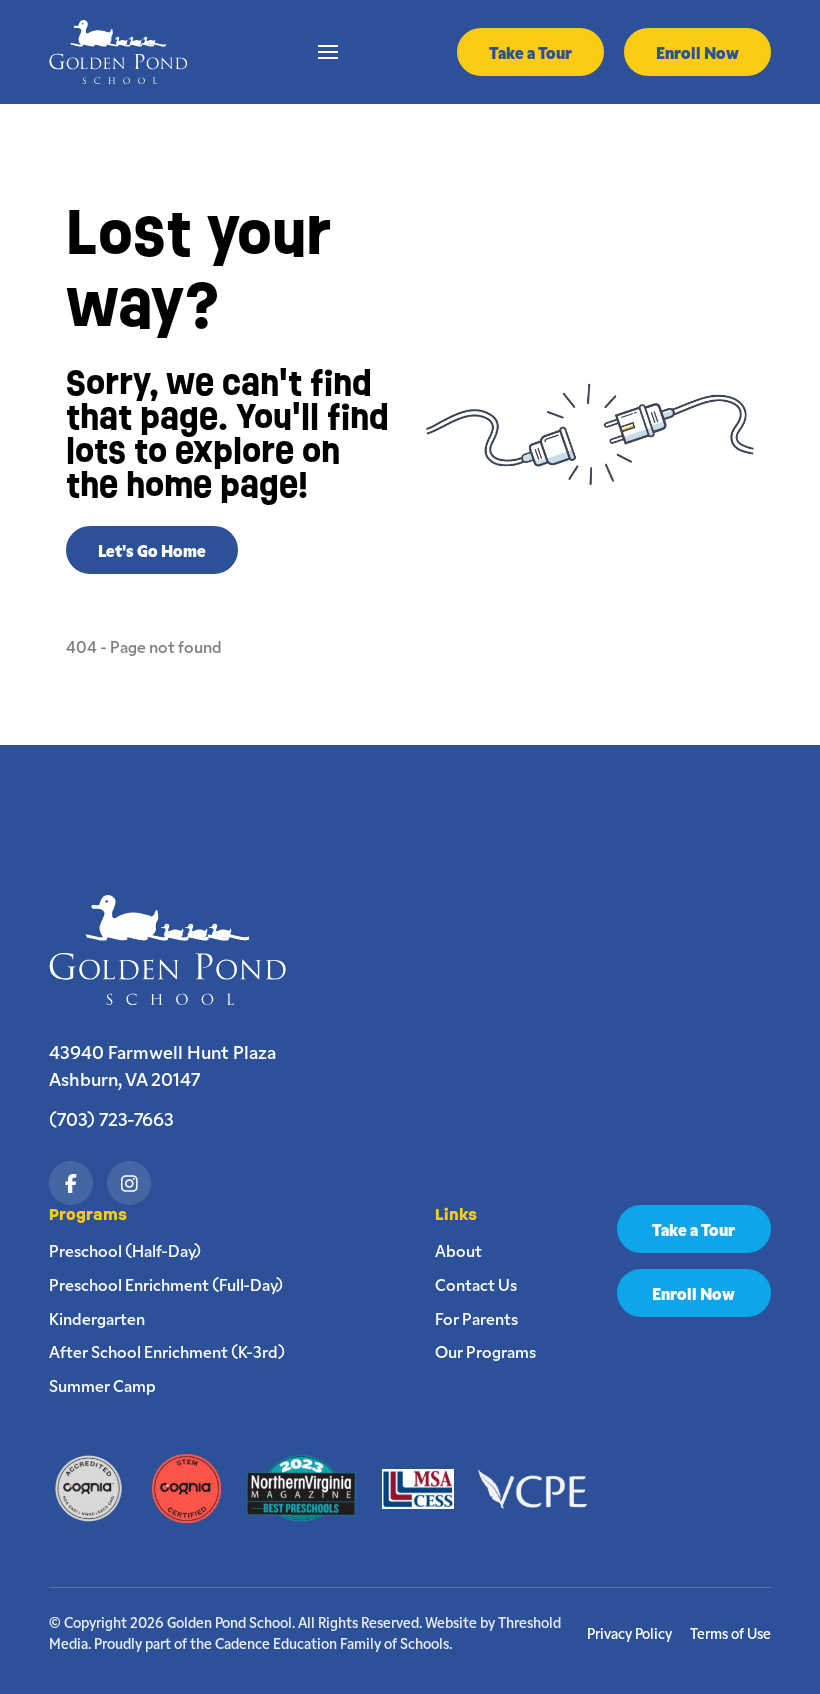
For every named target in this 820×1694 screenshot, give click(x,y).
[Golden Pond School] (177, 950)
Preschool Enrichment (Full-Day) (166, 1284)
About (458, 1250)
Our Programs (485, 1351)
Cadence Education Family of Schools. (333, 1643)
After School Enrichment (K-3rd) (167, 1351)
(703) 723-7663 (111, 1118)
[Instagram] (129, 1183)
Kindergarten (97, 1318)
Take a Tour (530, 52)
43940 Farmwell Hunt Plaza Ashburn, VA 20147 (162, 1065)
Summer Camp (102, 1385)
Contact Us (476, 1284)
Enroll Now (697, 52)
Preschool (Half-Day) (125, 1250)
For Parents (476, 1318)
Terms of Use (730, 1633)
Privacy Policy (629, 1633)
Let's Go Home (152, 550)
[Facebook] (71, 1183)
